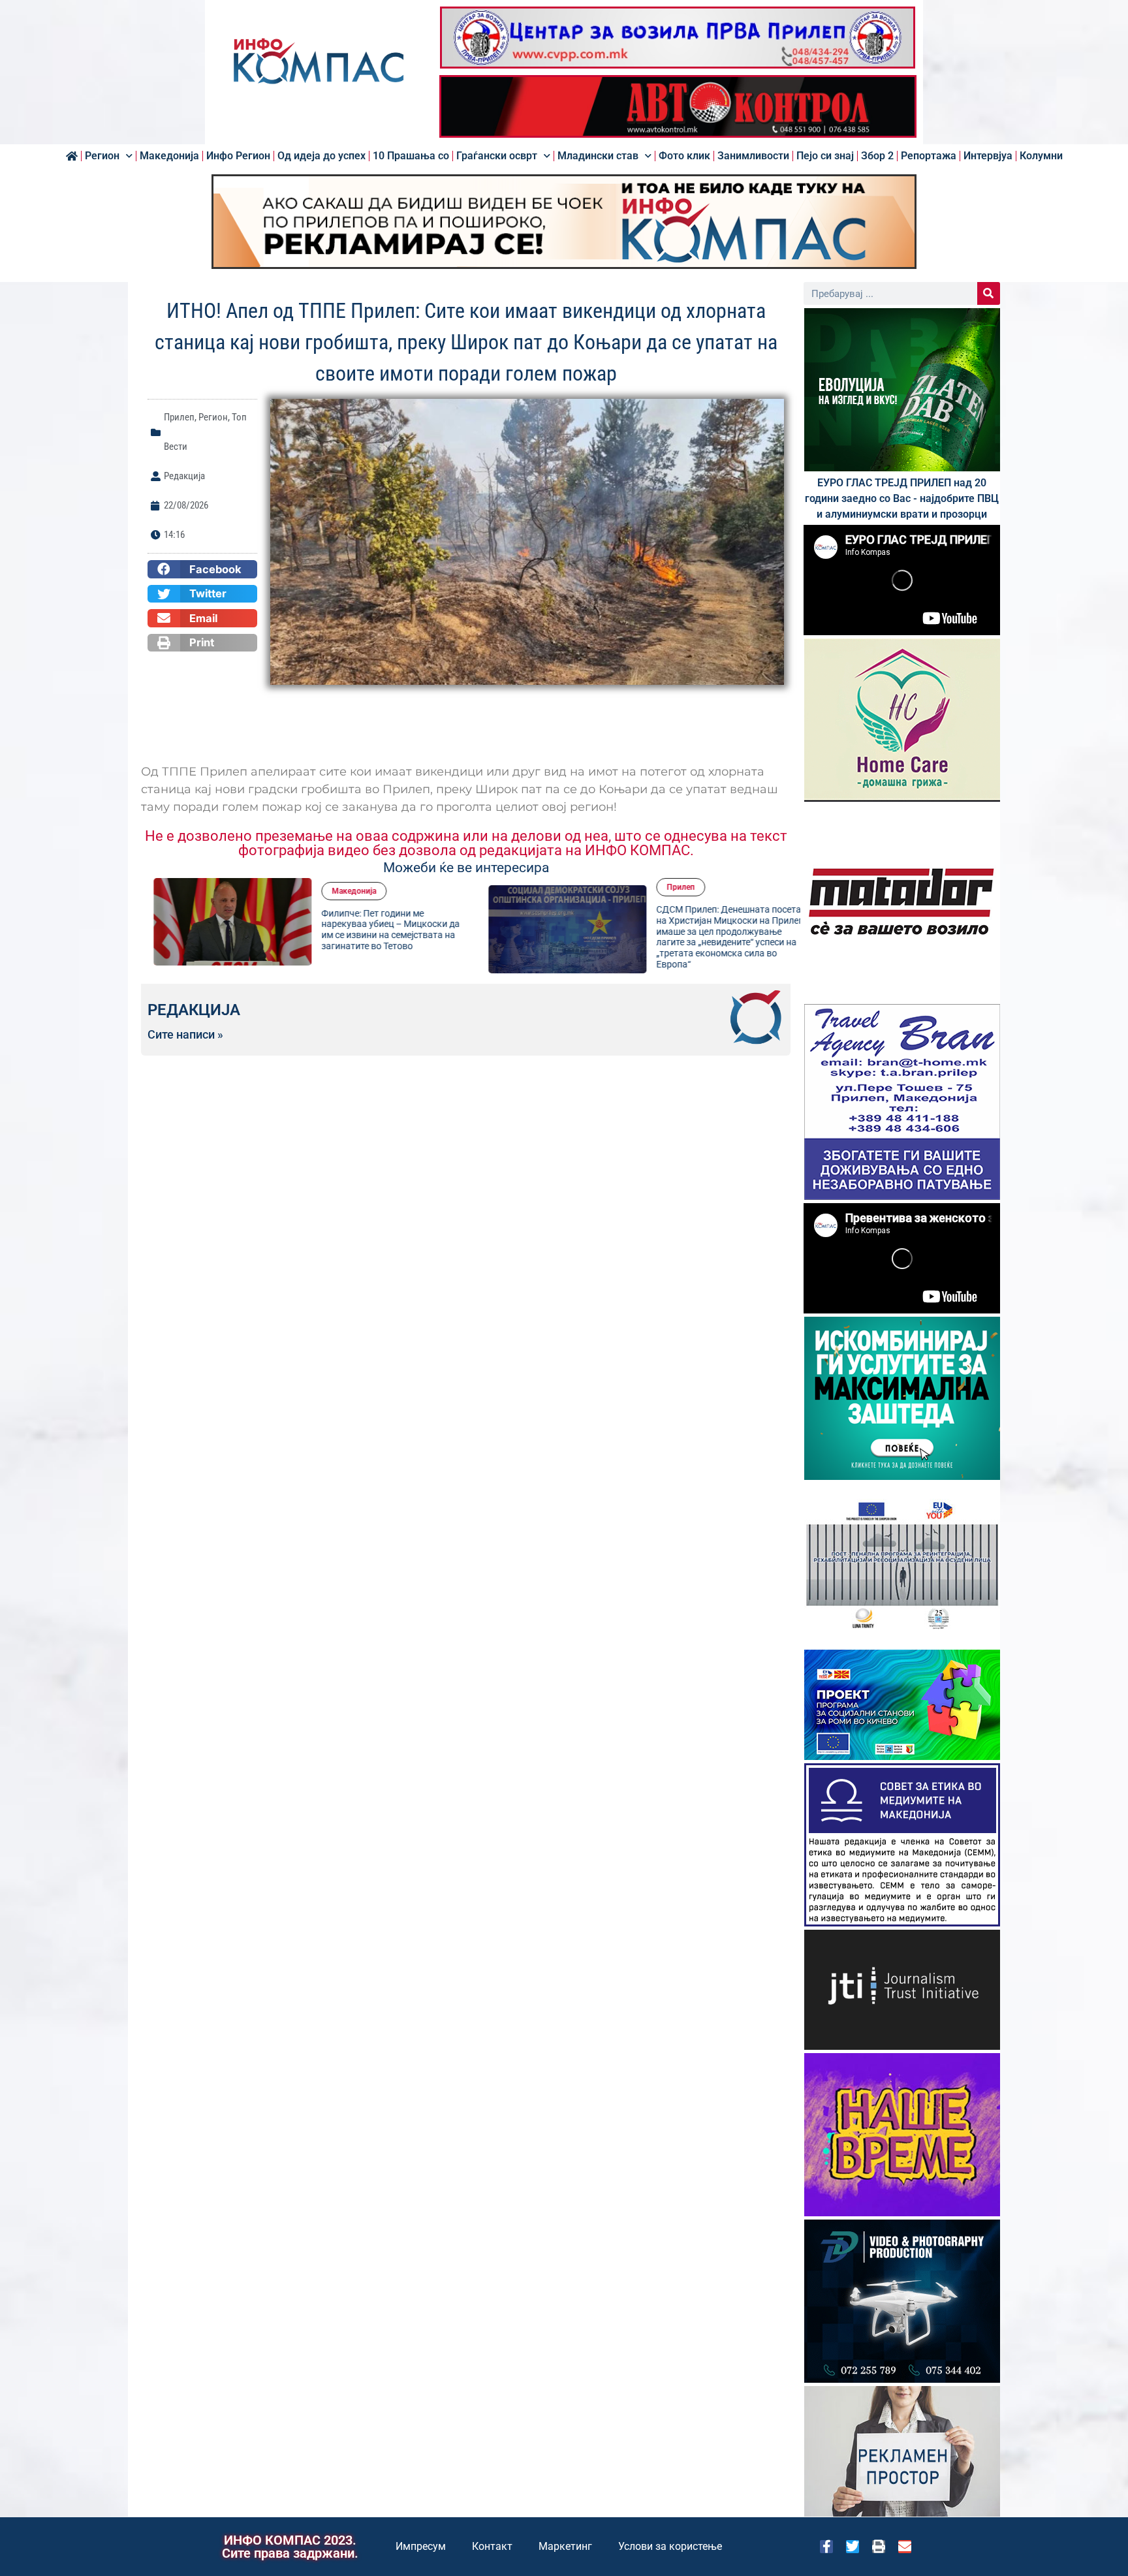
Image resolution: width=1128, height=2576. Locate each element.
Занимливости (753, 156)
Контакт (492, 2546)
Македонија (169, 156)
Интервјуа (988, 156)
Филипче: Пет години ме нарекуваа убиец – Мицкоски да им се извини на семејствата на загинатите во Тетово (378, 930)
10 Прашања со (411, 156)
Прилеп (179, 417)
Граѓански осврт (497, 156)
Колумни (1041, 156)
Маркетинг (565, 2546)
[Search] (989, 293)
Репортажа (929, 156)
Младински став (598, 156)
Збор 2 (877, 156)
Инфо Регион (238, 156)
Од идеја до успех (321, 156)
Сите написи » (185, 1035)
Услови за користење (670, 2546)
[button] (202, 569)
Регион (102, 156)
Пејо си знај (825, 156)
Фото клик (684, 156)
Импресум (421, 2546)
